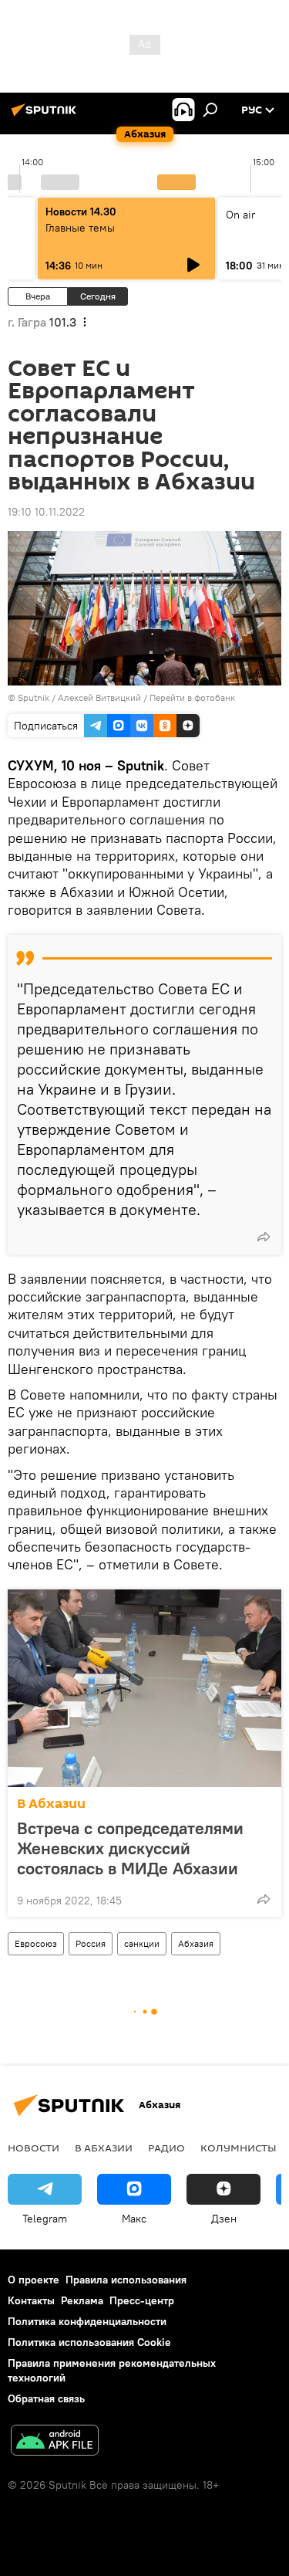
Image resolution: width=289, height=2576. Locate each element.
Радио (166, 2148)
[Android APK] (55, 2442)
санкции (142, 1943)
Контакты (31, 2300)
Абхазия (196, 1943)
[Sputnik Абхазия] (46, 116)
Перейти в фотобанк (192, 697)
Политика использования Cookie (89, 2342)
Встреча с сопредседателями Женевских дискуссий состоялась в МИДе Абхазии (130, 1848)
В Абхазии (51, 1804)
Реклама (82, 2300)
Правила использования (126, 2280)
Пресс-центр (142, 2300)
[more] (264, 1237)
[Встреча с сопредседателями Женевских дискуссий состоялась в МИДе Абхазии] (144, 1688)
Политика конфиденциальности (87, 2321)
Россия (91, 1943)
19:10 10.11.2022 (46, 512)
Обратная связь (46, 2398)
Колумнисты (239, 2148)
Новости (34, 2148)
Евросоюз (36, 1943)
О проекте (34, 2280)
